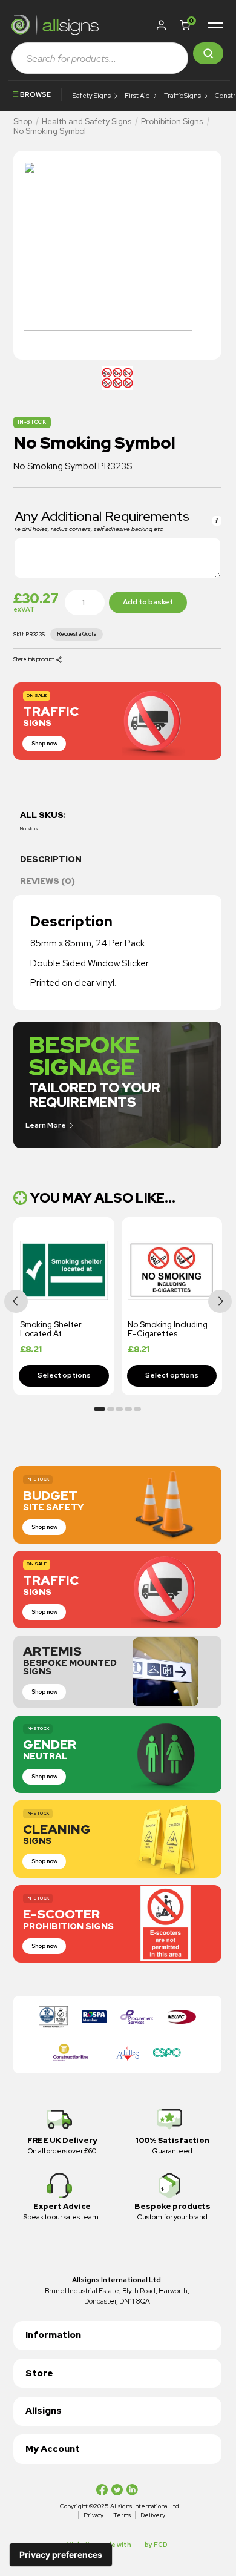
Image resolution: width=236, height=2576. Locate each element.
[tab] (117, 863)
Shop (23, 121)
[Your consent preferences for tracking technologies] (61, 2555)
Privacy (93, 2515)
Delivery (153, 2515)
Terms (122, 2515)
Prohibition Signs (172, 121)
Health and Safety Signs (87, 121)
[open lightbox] (117, 378)
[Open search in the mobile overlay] (117, 58)
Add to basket (148, 602)
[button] (187, 25)
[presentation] (16, 1301)
